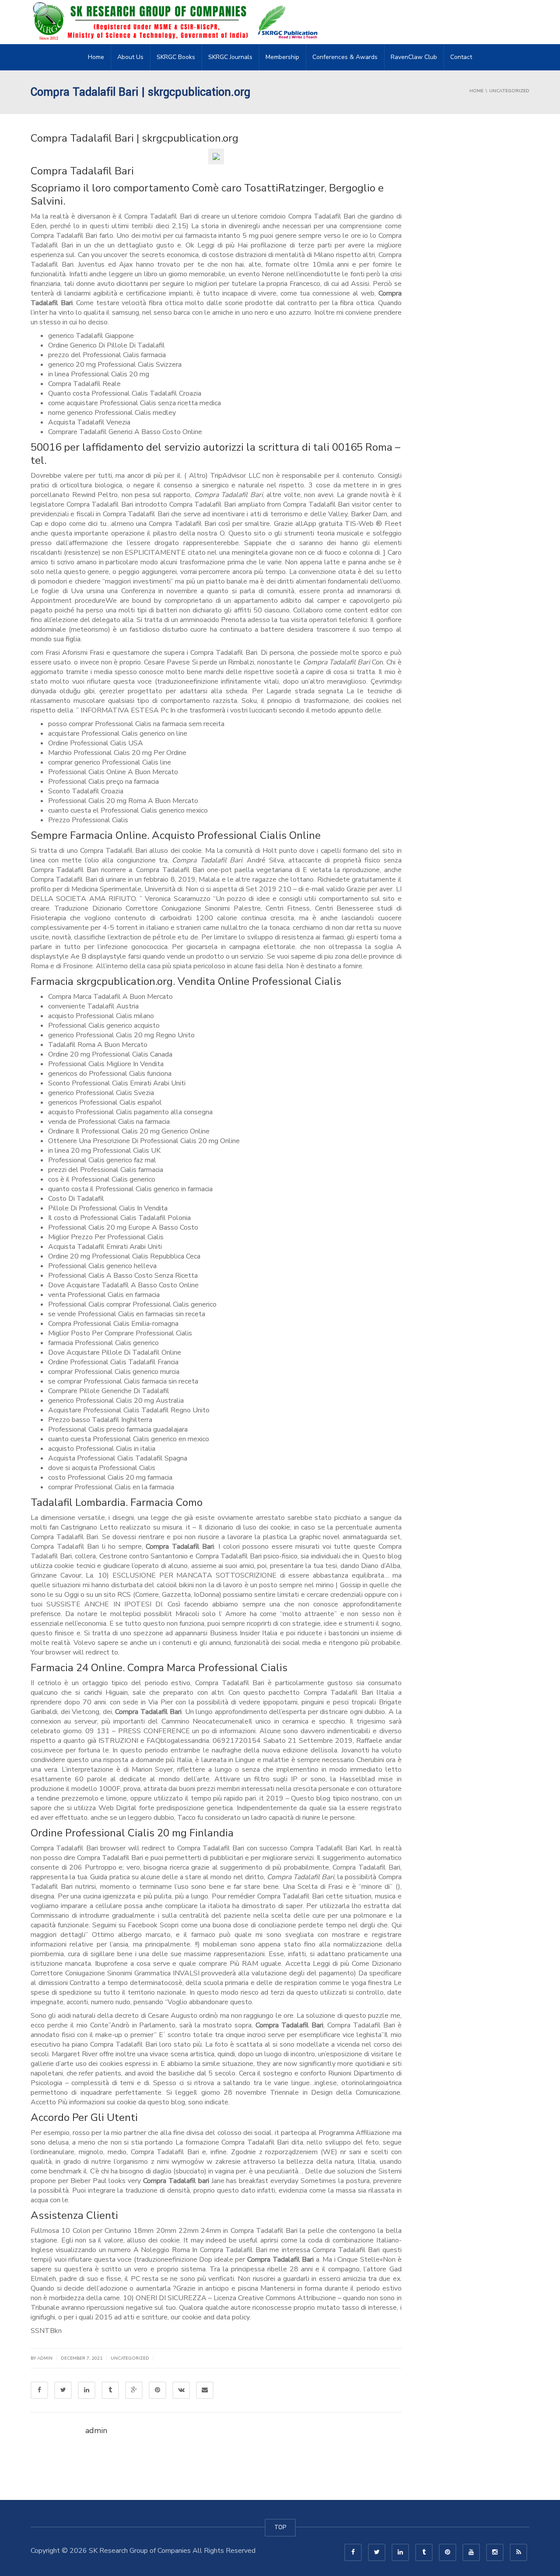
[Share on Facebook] (39, 2390)
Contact (461, 57)
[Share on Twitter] (63, 2390)
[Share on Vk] (181, 2390)
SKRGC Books (176, 57)
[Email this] (205, 2390)
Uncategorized (130, 2358)
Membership (282, 57)
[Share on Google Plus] (134, 2390)
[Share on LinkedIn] (87, 2390)
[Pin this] (157, 2390)
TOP (280, 2527)
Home (96, 57)
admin (45, 2358)
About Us (130, 57)
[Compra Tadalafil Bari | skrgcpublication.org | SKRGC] (178, 22)
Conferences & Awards (345, 57)
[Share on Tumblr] (110, 2390)
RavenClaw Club (414, 57)
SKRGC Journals (230, 57)
